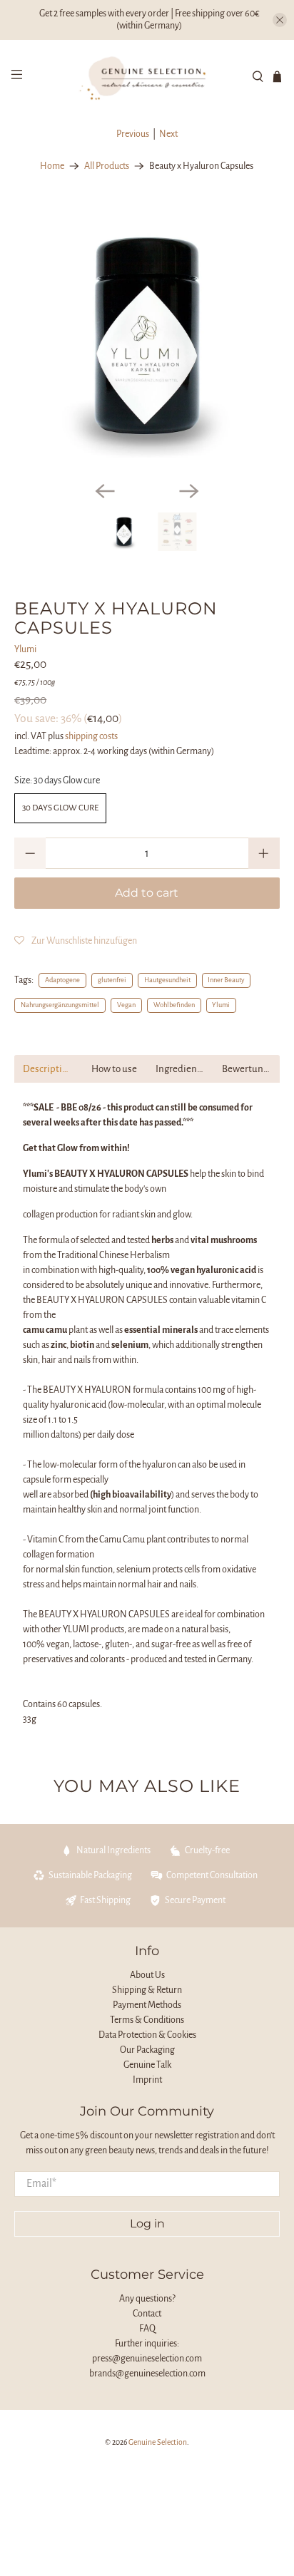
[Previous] (105, 491)
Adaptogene (62, 980)
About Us (147, 1975)
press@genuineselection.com (147, 2359)
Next (168, 134)
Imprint (147, 2080)
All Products (107, 166)
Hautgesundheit (167, 980)
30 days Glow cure (60, 808)
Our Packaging (147, 2050)
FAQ (147, 2329)
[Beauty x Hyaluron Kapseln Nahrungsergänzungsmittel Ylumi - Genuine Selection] (147, 337)
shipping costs (91, 736)
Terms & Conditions (147, 2020)
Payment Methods (147, 2005)
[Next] (189, 491)
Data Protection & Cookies (147, 2035)
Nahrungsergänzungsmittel (60, 1005)
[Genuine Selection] (147, 76)
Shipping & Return (147, 1990)
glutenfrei (112, 980)
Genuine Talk (147, 2065)
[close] (280, 20)
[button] (76, 941)
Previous (133, 134)
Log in (147, 2224)
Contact (147, 2314)
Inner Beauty (226, 980)
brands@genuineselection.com (147, 2374)
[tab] (47, 1069)
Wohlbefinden (174, 1005)
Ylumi (25, 649)
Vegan (126, 1005)
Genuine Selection (158, 2442)
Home (52, 166)
